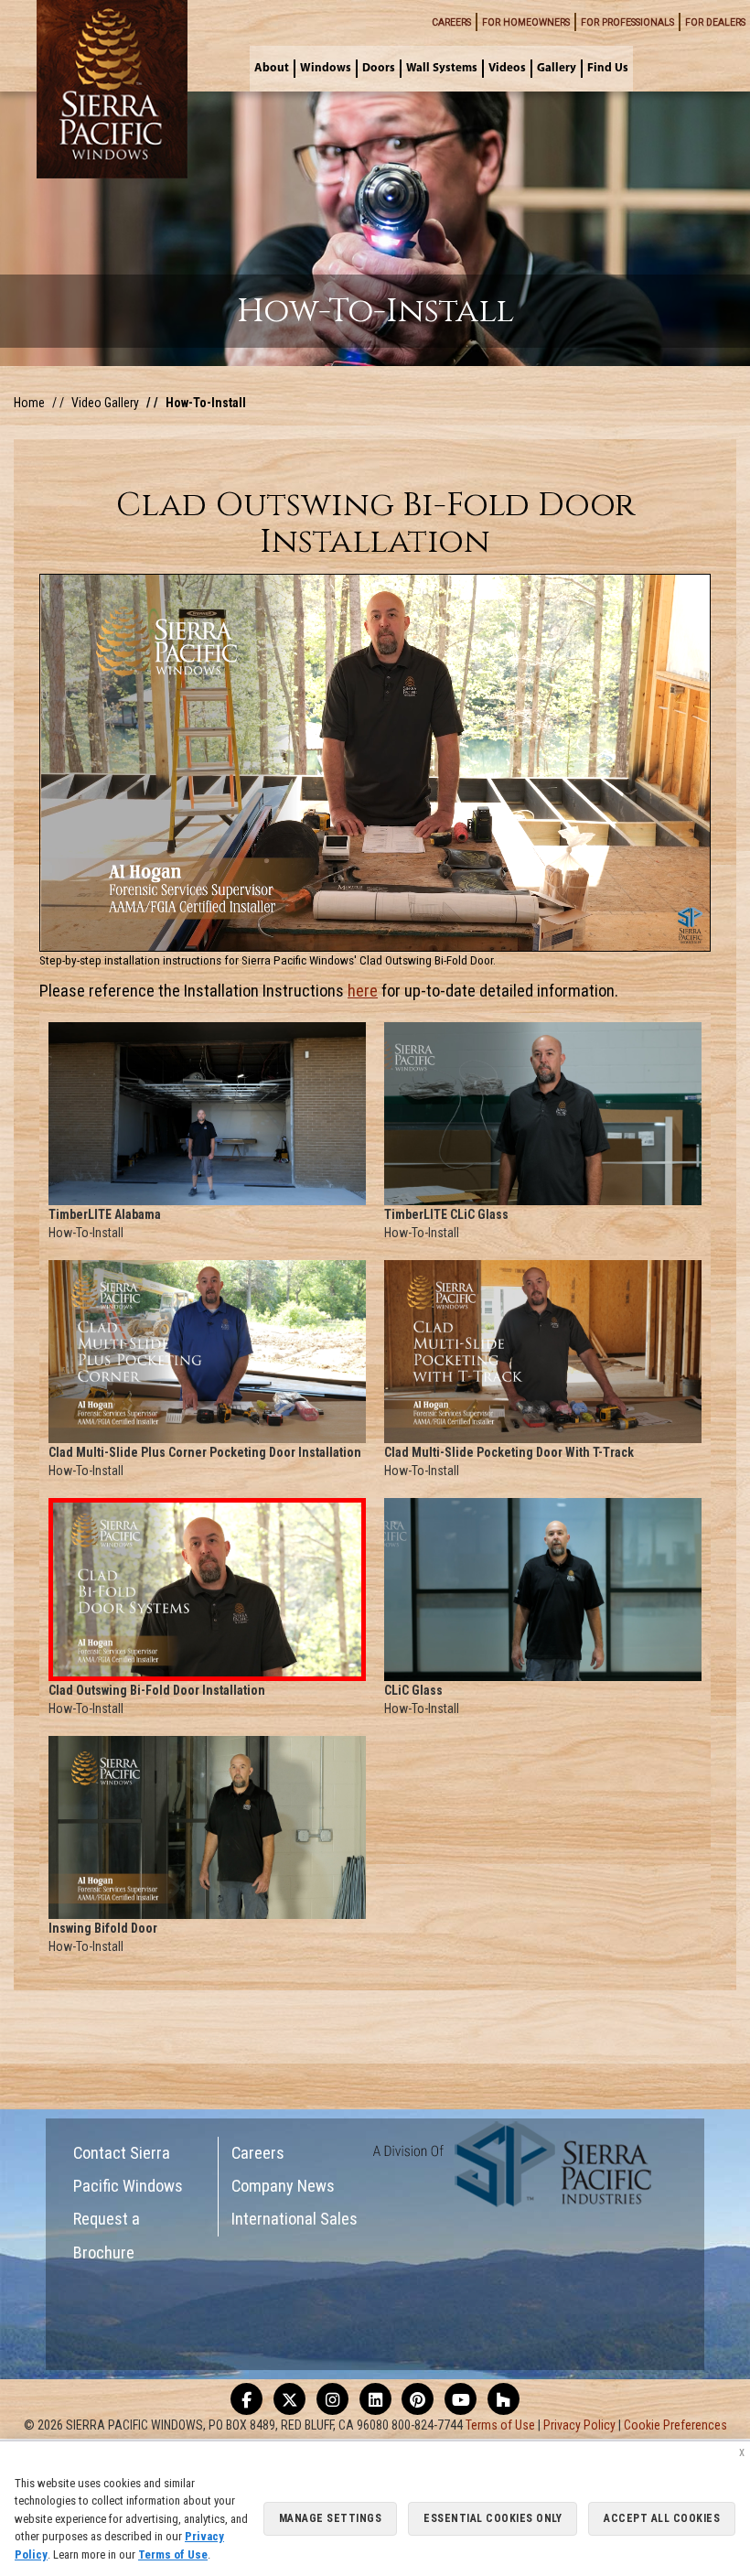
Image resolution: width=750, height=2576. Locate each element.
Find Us (608, 68)
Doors (379, 68)
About (272, 68)
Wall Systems (442, 68)
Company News (283, 2186)
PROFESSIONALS (627, 22)
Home (29, 403)
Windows (326, 68)
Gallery (557, 68)
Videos (507, 68)
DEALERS (715, 22)
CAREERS (451, 22)
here (363, 991)
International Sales (295, 2219)
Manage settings (331, 2518)
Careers (258, 2153)
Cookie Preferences (675, 2425)
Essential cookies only (493, 2518)
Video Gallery (105, 403)
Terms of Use (500, 2425)
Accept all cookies (662, 2518)
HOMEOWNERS (526, 22)
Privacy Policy (579, 2425)
